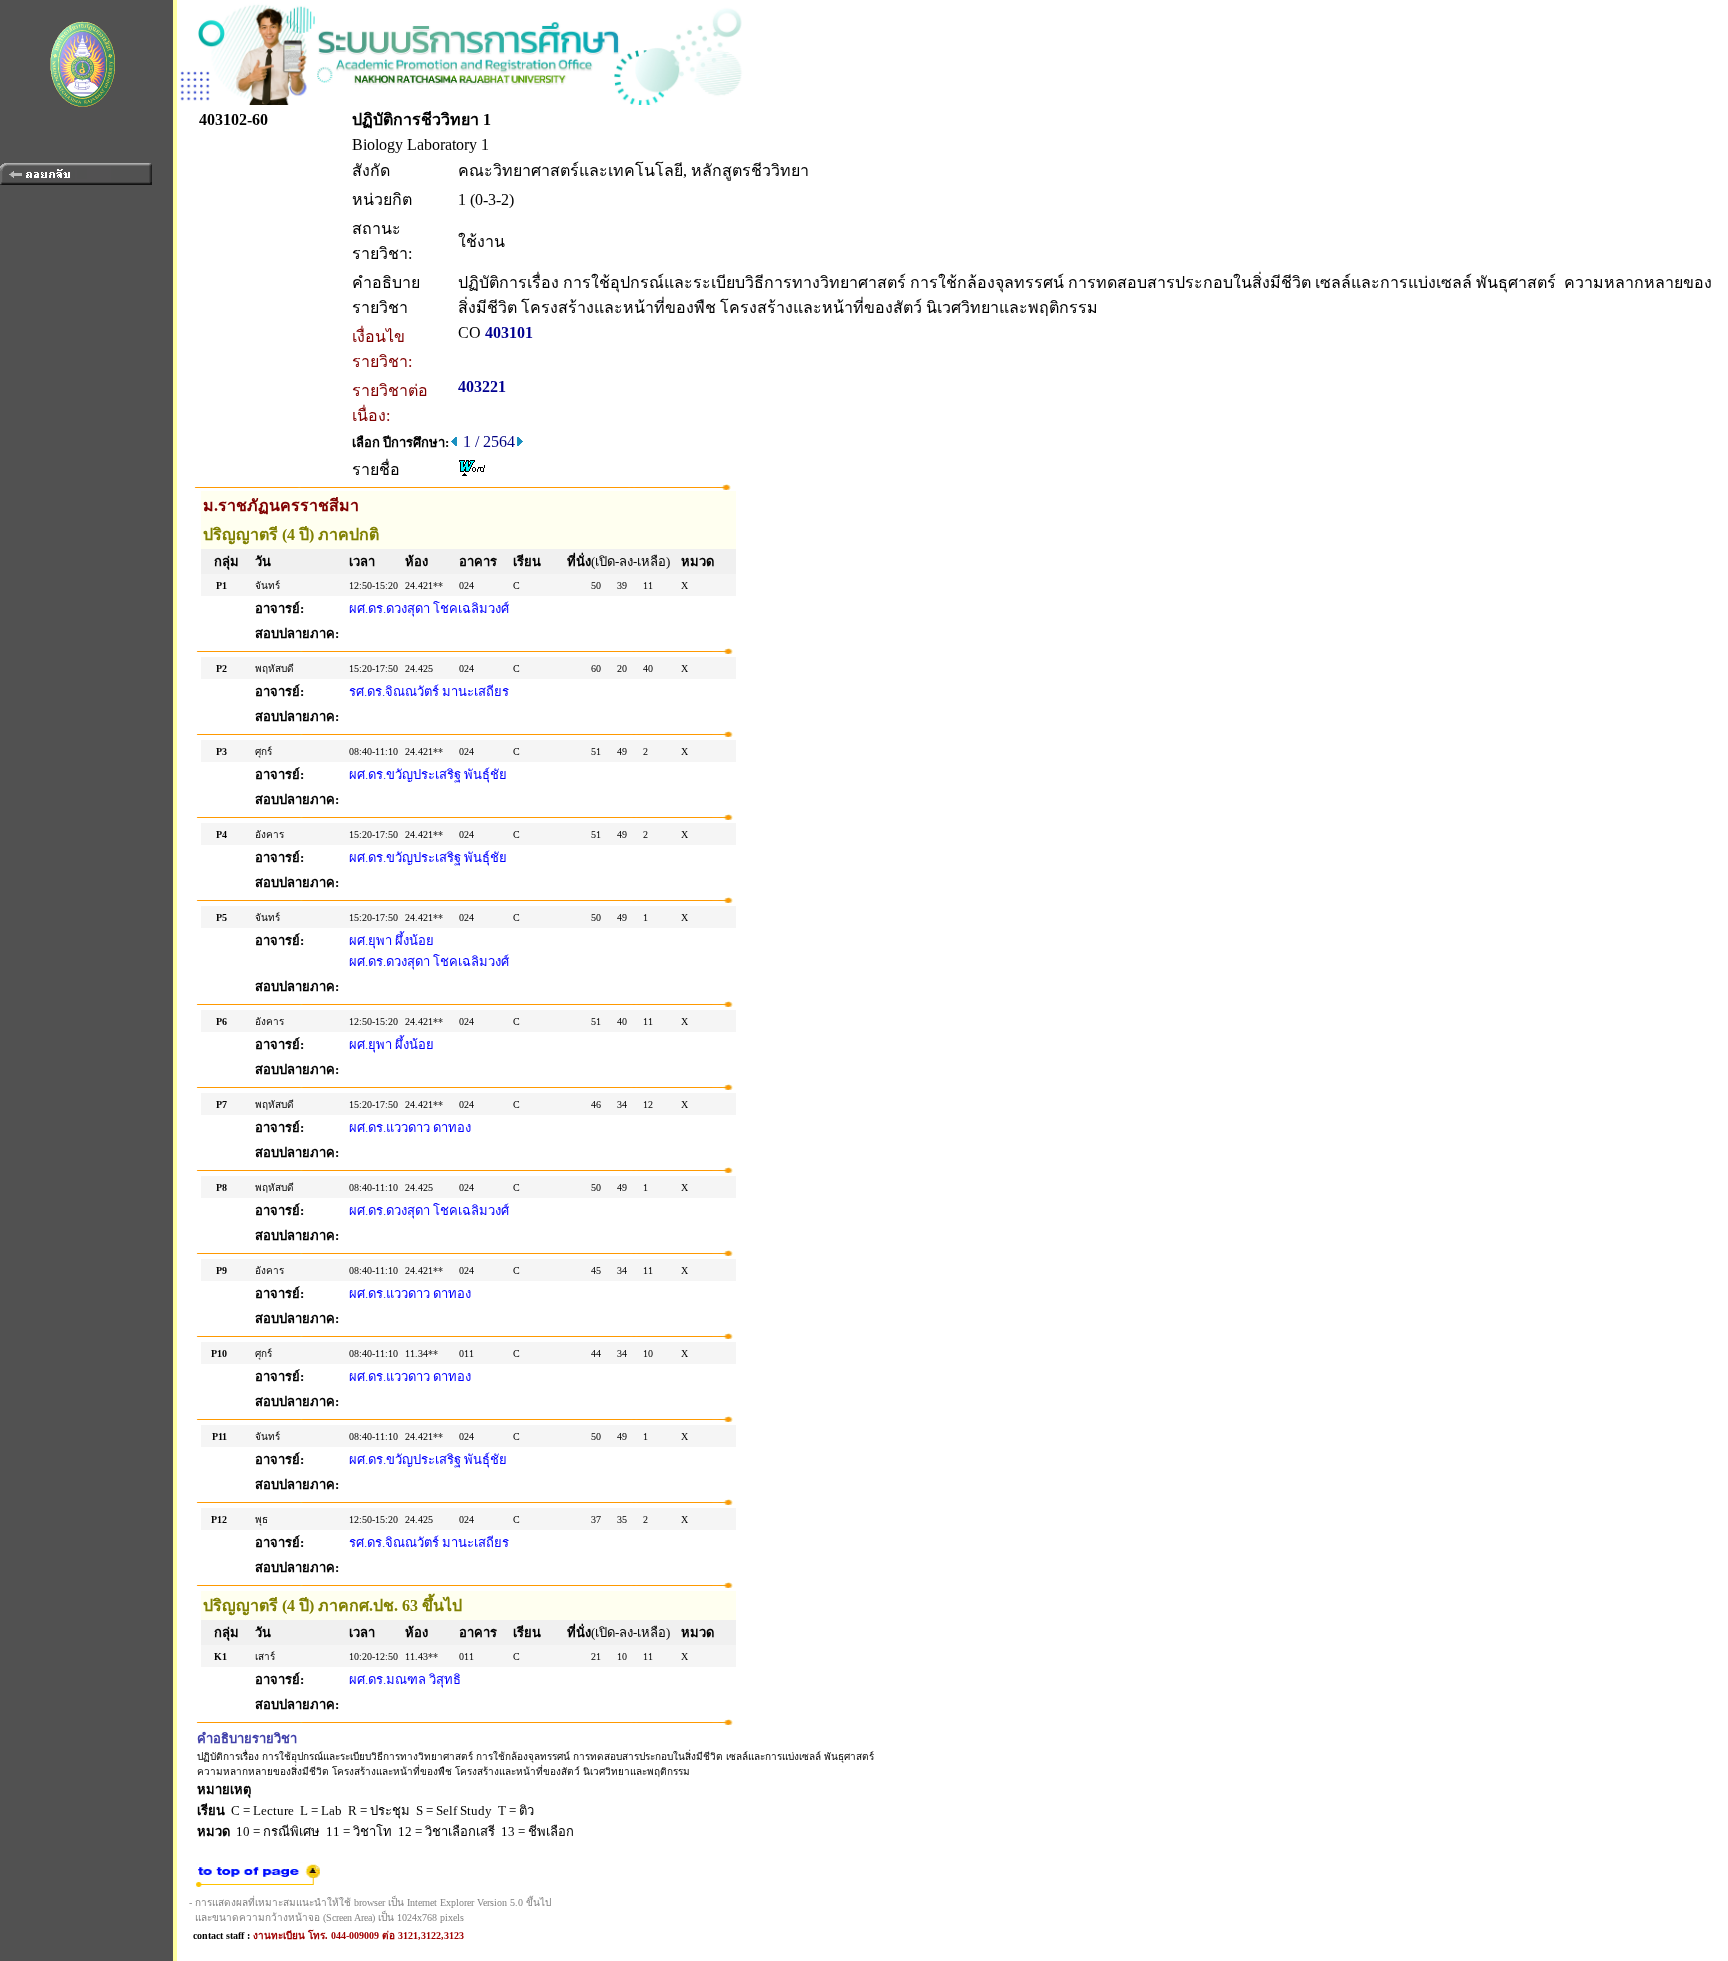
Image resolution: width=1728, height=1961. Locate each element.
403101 (509, 332)
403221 (482, 386)
